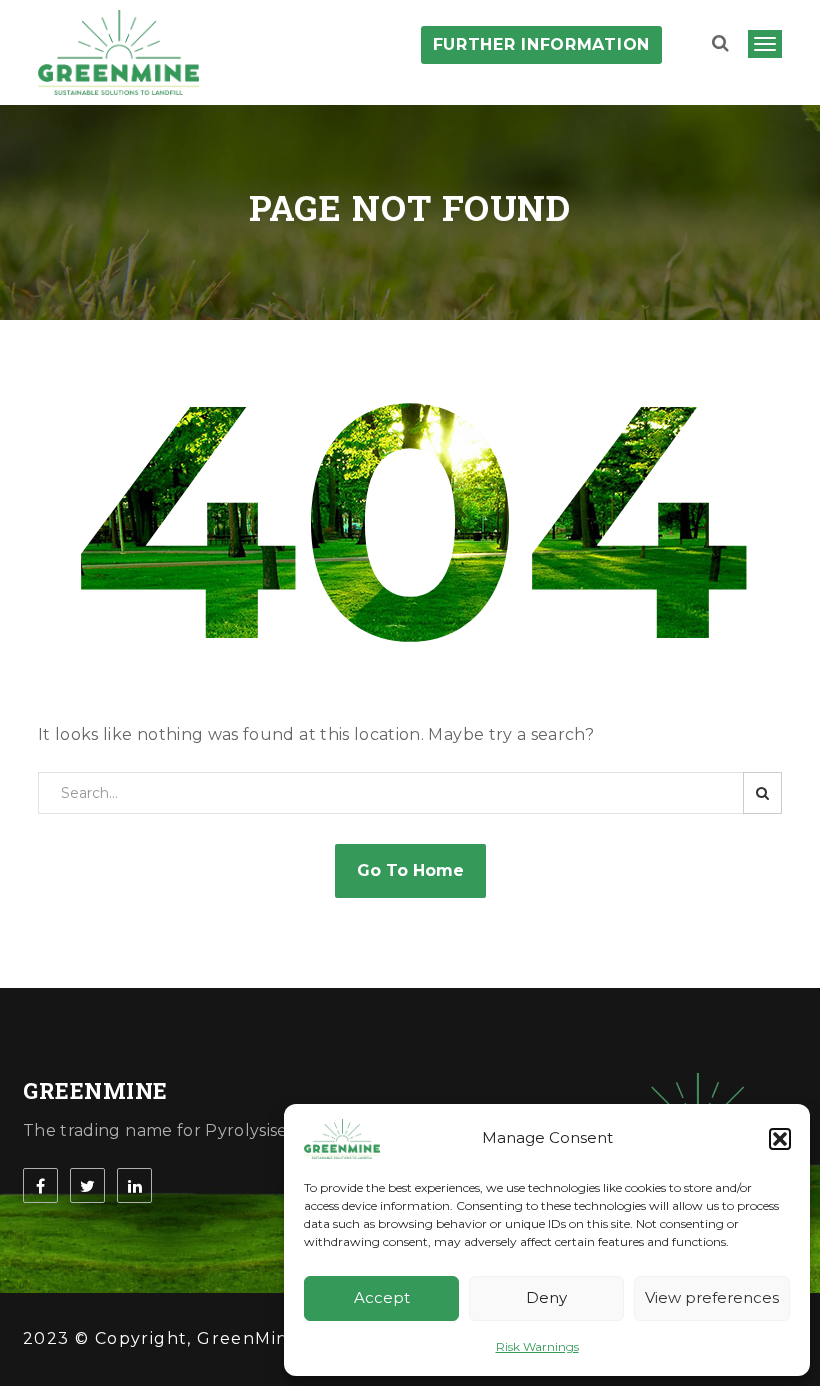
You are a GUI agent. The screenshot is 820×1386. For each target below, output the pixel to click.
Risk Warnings (537, 1346)
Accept (382, 1297)
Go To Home (410, 870)
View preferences (712, 1297)
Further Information (541, 44)
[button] (780, 1139)
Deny (546, 1297)
